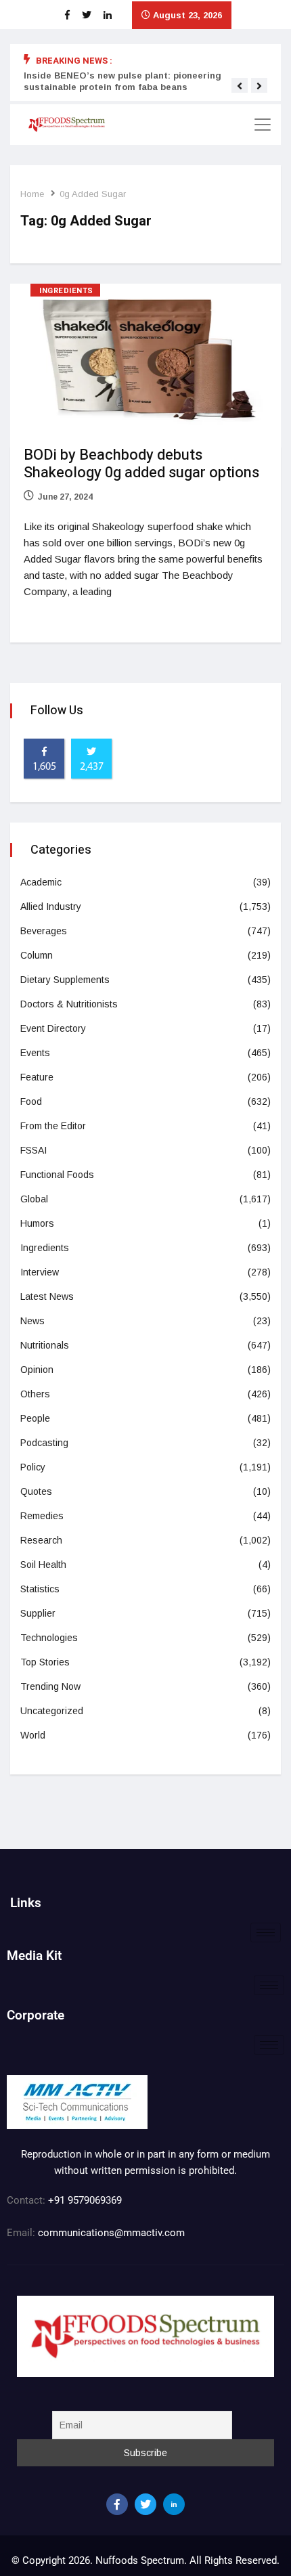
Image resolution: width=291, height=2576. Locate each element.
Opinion (37, 1370)
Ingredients (66, 291)
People (35, 1418)
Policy (33, 1467)
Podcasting (44, 1443)
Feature (37, 1077)
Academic (41, 882)
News (32, 1321)
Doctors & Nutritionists (69, 1004)
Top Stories (45, 1662)
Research (41, 1540)
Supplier (38, 1613)
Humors (37, 1223)
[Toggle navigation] (263, 125)
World (33, 1735)
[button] (240, 86)
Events (35, 1053)
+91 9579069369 (85, 2200)
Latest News (47, 1296)
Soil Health (43, 1565)
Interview (40, 1272)
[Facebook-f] (117, 2504)
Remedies (42, 1516)
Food (31, 1101)
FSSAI (33, 1150)
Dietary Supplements (65, 980)
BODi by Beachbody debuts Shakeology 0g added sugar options (141, 464)
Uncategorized (52, 1711)
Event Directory (53, 1028)
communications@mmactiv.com (110, 2233)
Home (32, 194)
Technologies (49, 1638)
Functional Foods (57, 1175)
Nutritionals (45, 1345)
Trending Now (50, 1686)
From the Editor (53, 1126)
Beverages (44, 931)
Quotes (36, 1491)
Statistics (40, 1589)
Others (35, 1394)
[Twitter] (145, 2504)
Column (37, 955)
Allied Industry (51, 907)
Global (34, 1199)
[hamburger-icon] (266, 1933)
